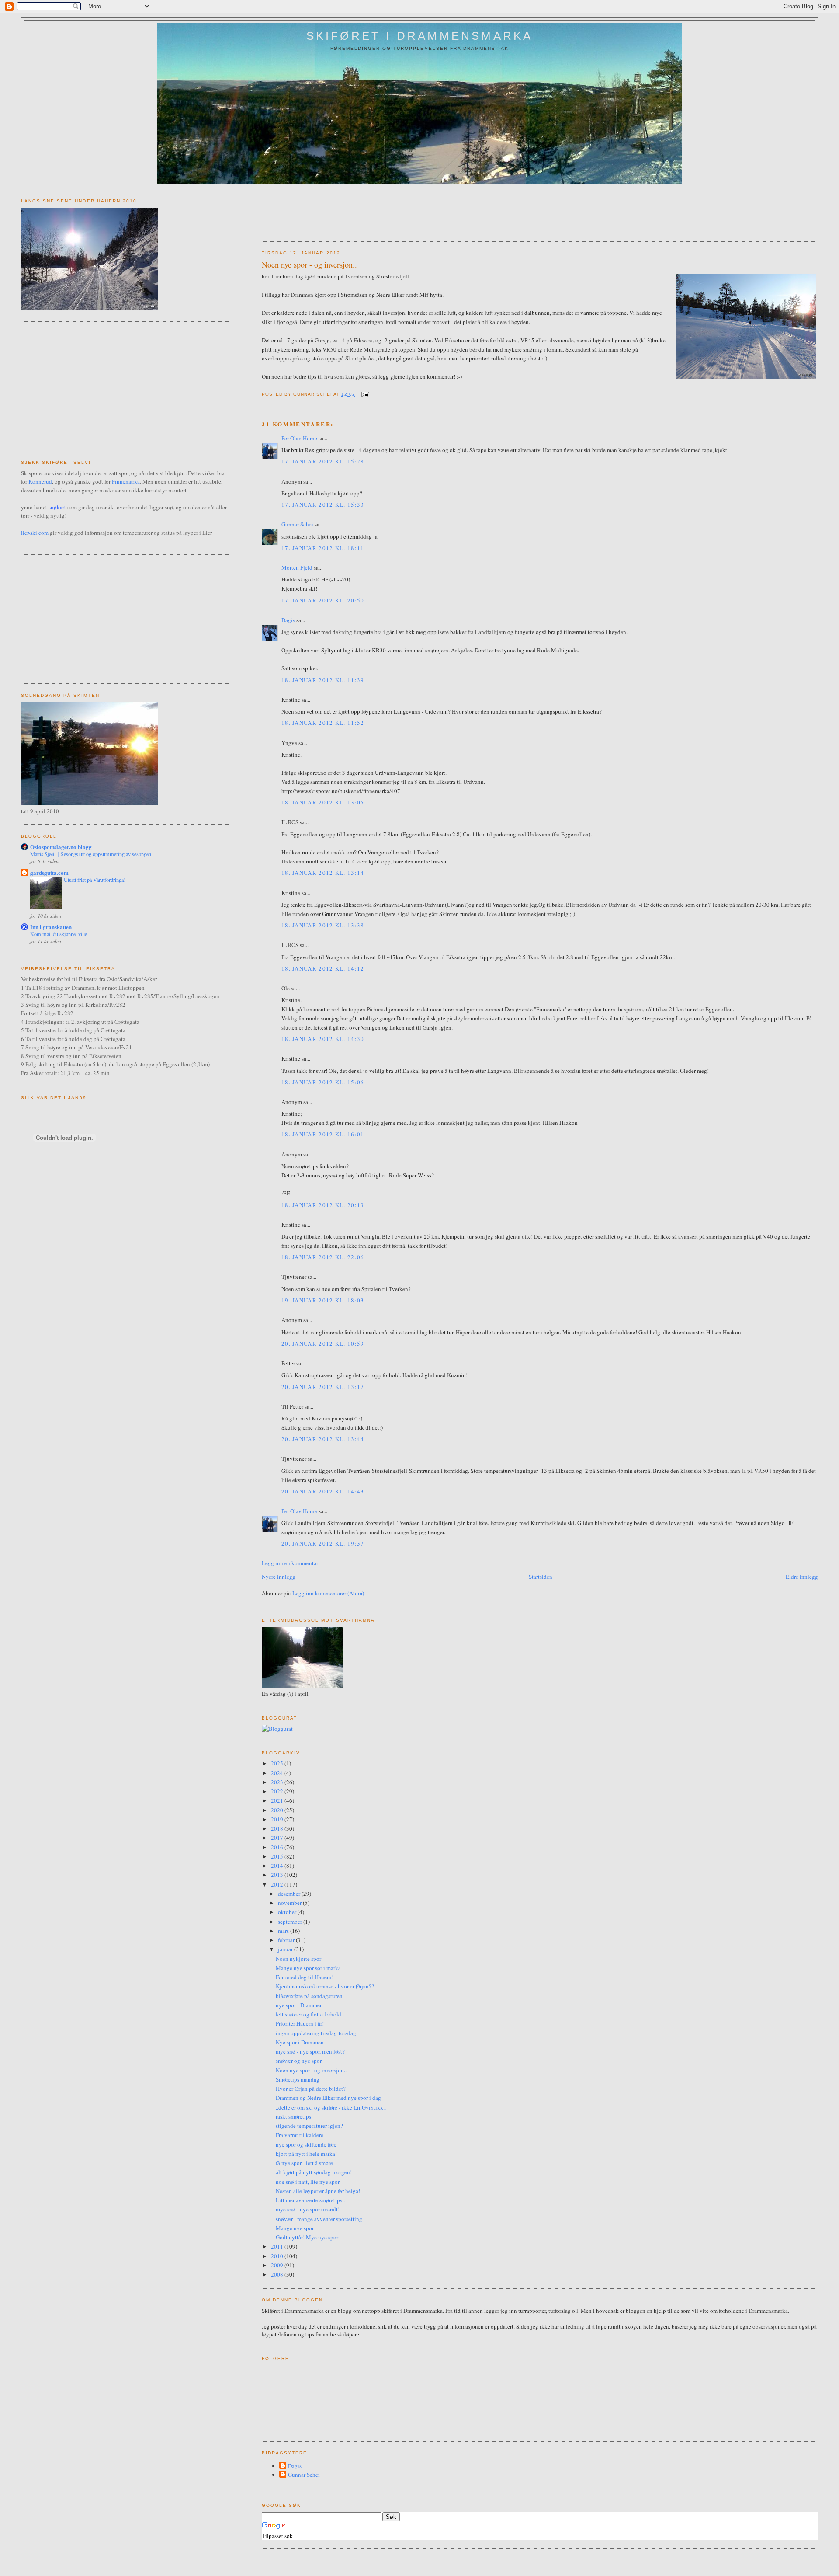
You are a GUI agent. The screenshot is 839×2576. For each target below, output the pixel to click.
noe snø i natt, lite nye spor (308, 2182)
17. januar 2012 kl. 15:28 (323, 461)
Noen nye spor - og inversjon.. (309, 265)
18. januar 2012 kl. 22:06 (323, 1257)
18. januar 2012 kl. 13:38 (323, 925)
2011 (278, 2246)
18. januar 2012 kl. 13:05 (323, 802)
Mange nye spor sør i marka (308, 1968)
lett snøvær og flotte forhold (309, 2014)
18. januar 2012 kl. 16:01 (323, 1134)
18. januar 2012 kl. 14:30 (323, 1039)
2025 (278, 1763)
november (290, 1903)
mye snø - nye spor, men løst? (310, 2051)
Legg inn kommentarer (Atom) (328, 1593)
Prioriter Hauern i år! (300, 2023)
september (291, 1922)
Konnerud (40, 481)
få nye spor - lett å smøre (304, 2163)
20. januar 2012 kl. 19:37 (323, 1543)
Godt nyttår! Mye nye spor (307, 2237)
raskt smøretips (293, 2116)
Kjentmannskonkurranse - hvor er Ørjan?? (325, 1986)
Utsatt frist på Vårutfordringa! (95, 880)
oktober (288, 1912)
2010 (278, 2256)
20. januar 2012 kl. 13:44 (323, 1439)
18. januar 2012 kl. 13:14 (323, 873)
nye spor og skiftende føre (306, 2144)
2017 (278, 1838)
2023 (278, 1782)
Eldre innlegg (802, 1577)
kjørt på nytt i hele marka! (306, 2154)
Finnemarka (126, 481)
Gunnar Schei (297, 524)
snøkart (57, 507)
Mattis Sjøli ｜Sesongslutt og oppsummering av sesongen (91, 854)
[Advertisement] (421, 211)
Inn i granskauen (51, 927)
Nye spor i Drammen (300, 2042)
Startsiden (541, 1577)
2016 (278, 1847)
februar (287, 1940)
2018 (278, 1828)
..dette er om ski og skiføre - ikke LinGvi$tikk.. (331, 2107)
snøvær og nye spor (299, 2061)
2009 (278, 2265)
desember (290, 1894)
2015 (278, 1856)
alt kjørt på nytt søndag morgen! (314, 2172)
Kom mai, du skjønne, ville (59, 934)
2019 (278, 1819)
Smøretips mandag (298, 2079)
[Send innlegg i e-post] (364, 394)
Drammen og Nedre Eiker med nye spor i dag (328, 2098)
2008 (278, 2274)
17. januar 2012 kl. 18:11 (323, 548)
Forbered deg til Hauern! (305, 1977)
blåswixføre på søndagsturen (309, 1996)
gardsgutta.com (49, 872)
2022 (278, 1791)
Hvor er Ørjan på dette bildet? (311, 2089)
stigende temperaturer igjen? (309, 2126)
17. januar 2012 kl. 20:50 (323, 600)
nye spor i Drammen (299, 2005)
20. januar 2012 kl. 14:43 (323, 1491)
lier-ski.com (35, 533)
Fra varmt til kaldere (300, 2135)
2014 (278, 1866)
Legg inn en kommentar (290, 1563)
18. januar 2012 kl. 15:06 (323, 1082)
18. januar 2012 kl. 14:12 (323, 968)
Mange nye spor (295, 2228)
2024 (278, 1773)
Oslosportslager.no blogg (61, 847)
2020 (278, 1810)
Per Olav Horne (299, 438)
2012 (278, 1884)
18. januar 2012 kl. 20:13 (323, 1205)
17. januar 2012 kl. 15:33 (323, 505)
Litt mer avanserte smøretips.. (310, 2200)
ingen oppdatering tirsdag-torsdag (316, 2033)
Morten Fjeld (297, 567)
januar (286, 1949)
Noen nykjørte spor (298, 1959)
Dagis (288, 620)
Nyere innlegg (279, 1577)
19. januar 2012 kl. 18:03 (323, 1300)
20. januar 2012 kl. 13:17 (323, 1387)
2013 (278, 1875)
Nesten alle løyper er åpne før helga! (318, 2191)
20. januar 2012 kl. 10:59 (323, 1344)
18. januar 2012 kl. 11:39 (323, 680)
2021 (278, 1800)
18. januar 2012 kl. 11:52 (323, 723)
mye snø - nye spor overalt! (308, 2209)
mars (284, 1931)
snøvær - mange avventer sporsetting (319, 2219)
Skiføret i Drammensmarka (420, 36)
